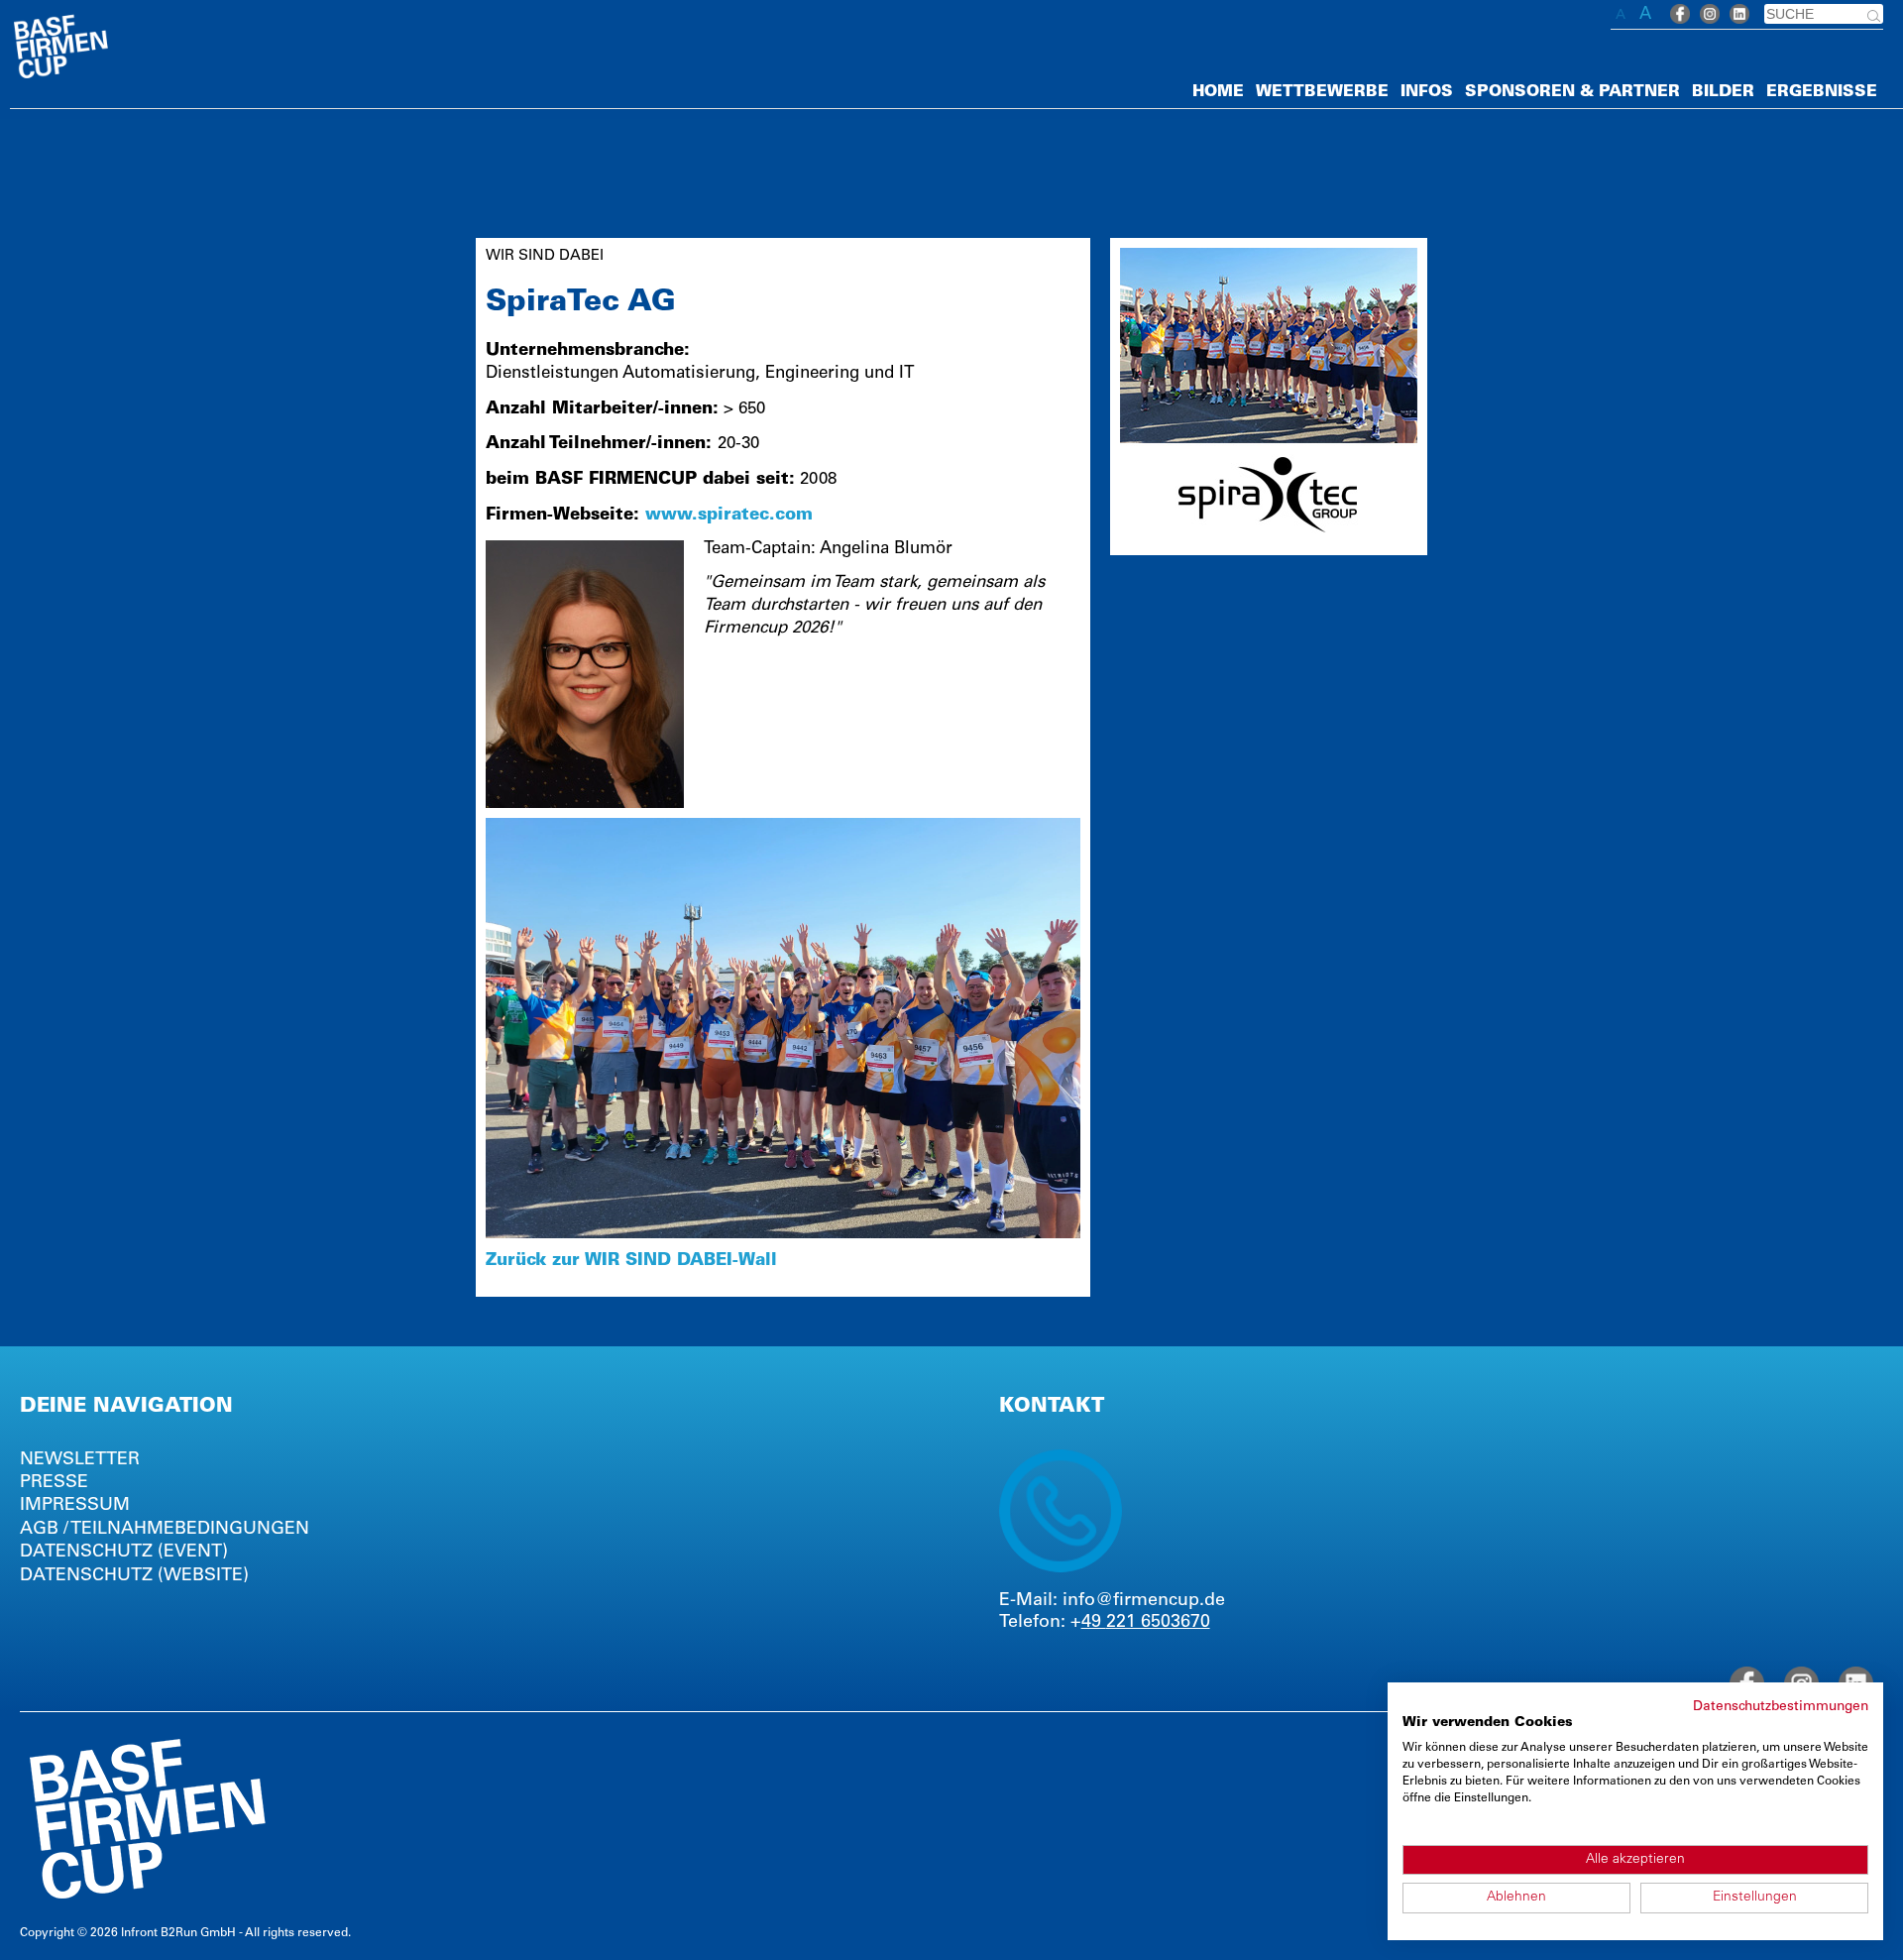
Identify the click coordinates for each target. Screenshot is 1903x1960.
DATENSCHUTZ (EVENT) (124, 1553)
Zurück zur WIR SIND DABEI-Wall (631, 1262)
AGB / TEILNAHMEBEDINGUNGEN (165, 1530)
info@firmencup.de (1144, 1601)
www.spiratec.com (729, 516)
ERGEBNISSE (1822, 92)
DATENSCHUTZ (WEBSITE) (134, 1576)
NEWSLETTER (80, 1460)
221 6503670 (1158, 1623)
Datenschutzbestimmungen (1781, 1707)
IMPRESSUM (75, 1506)
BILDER (1723, 92)
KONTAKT (1052, 1408)
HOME (1218, 92)
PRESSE (54, 1483)
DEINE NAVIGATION (126, 1408)
